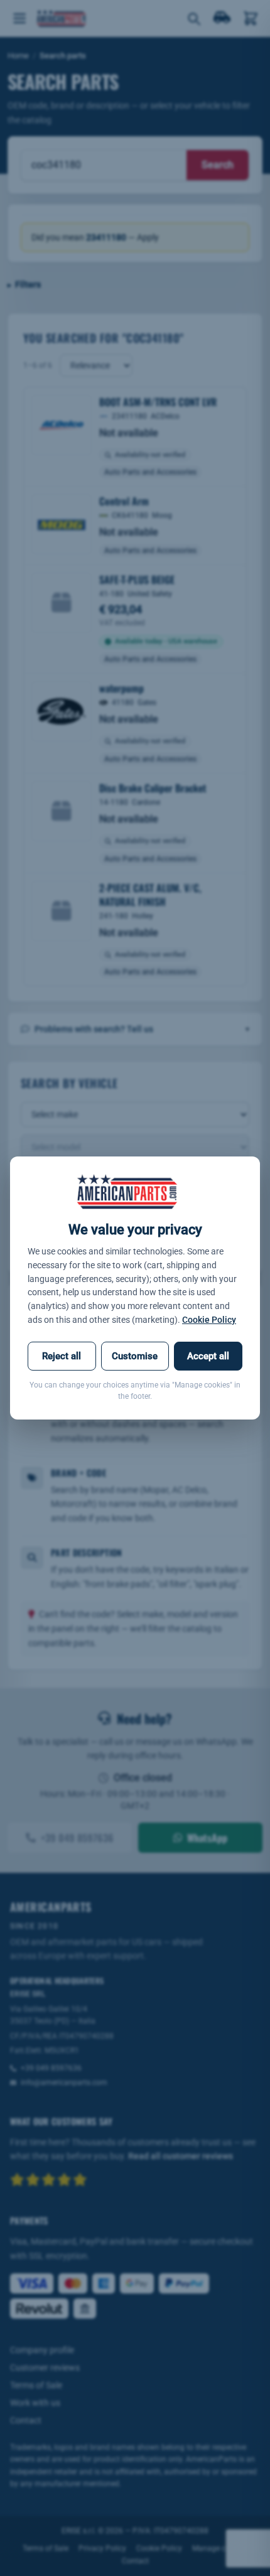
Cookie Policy (209, 1320)
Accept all (208, 1356)
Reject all (62, 1356)
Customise (135, 1356)
